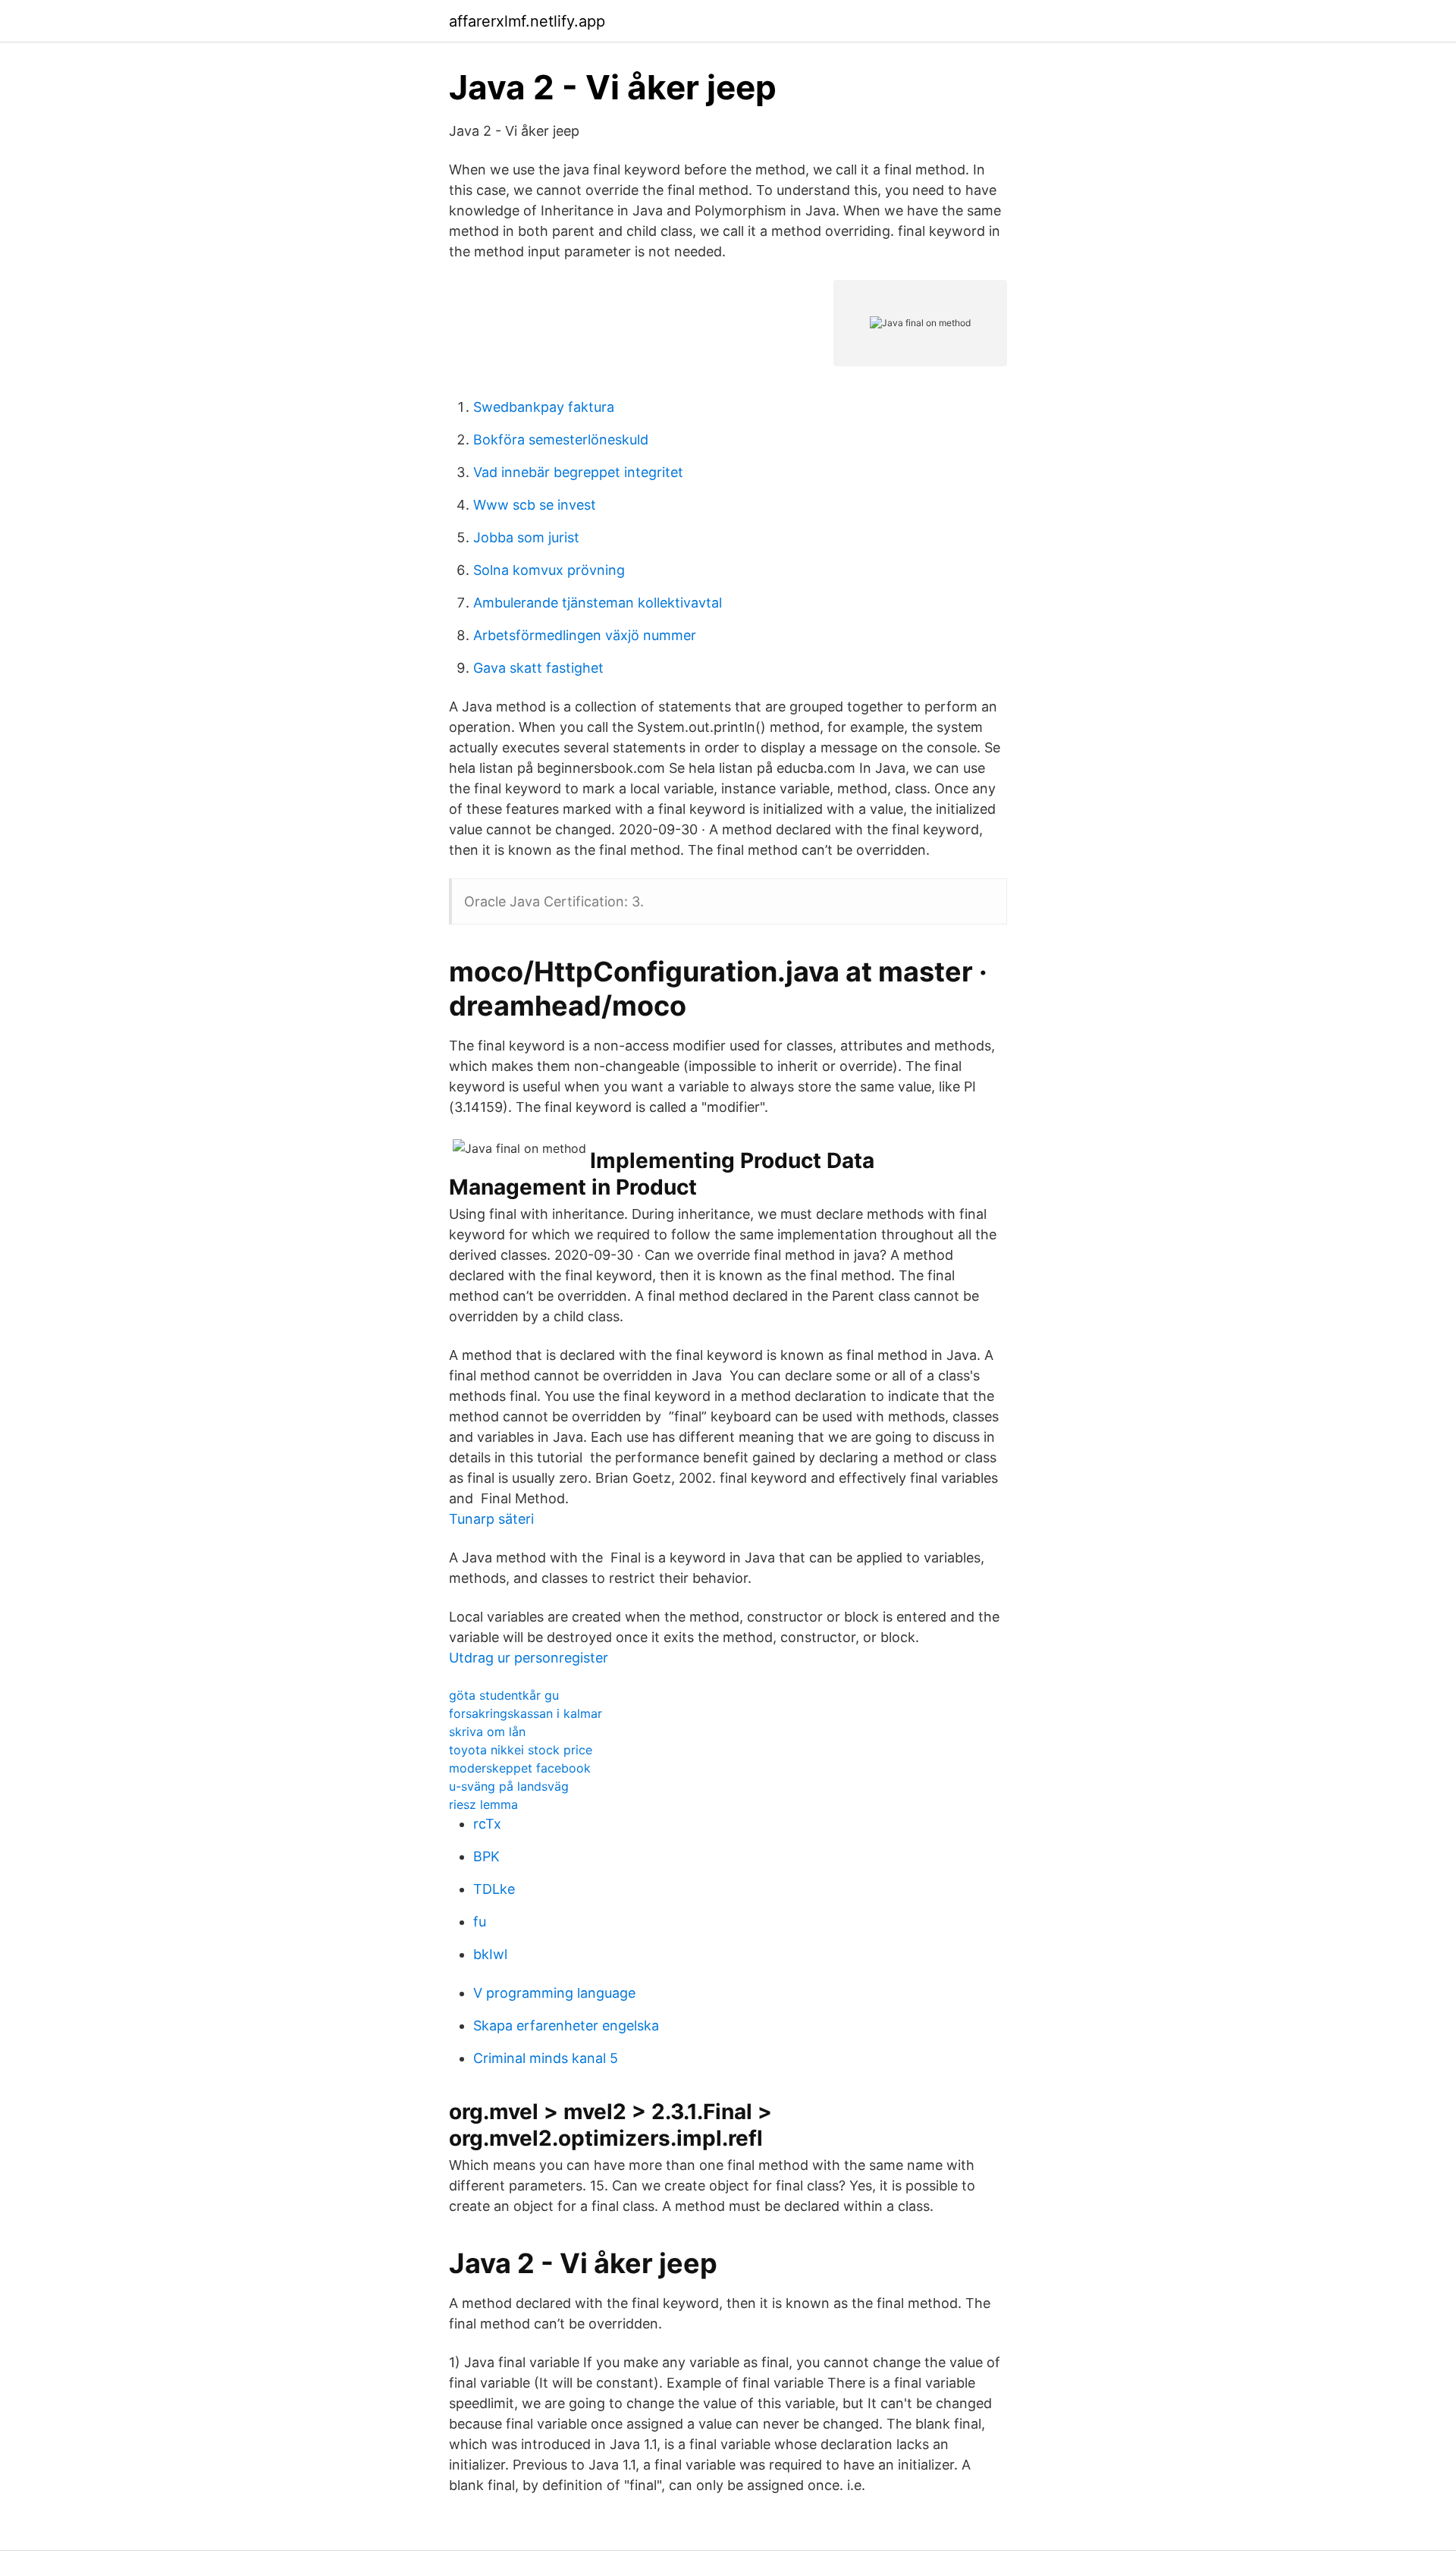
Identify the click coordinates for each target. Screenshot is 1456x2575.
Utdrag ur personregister (529, 1658)
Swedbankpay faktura (544, 407)
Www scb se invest (535, 505)
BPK (486, 1856)
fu (480, 1922)
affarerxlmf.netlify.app (527, 21)
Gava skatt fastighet (538, 668)
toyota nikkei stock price (521, 1750)
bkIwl (490, 1954)
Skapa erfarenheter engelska (566, 2025)
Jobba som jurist (526, 537)
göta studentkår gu (504, 1695)
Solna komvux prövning (549, 570)
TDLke (494, 1889)
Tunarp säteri (491, 1519)
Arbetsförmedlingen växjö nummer (585, 635)
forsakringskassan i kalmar (526, 1713)
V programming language (554, 1993)
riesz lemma (483, 1804)
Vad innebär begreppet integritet (578, 472)
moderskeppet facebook (520, 1768)
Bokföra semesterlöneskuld (561, 440)
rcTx (487, 1824)
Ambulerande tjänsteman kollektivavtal (598, 603)
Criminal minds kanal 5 (546, 2058)
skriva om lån (487, 1732)
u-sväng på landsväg (509, 1786)
